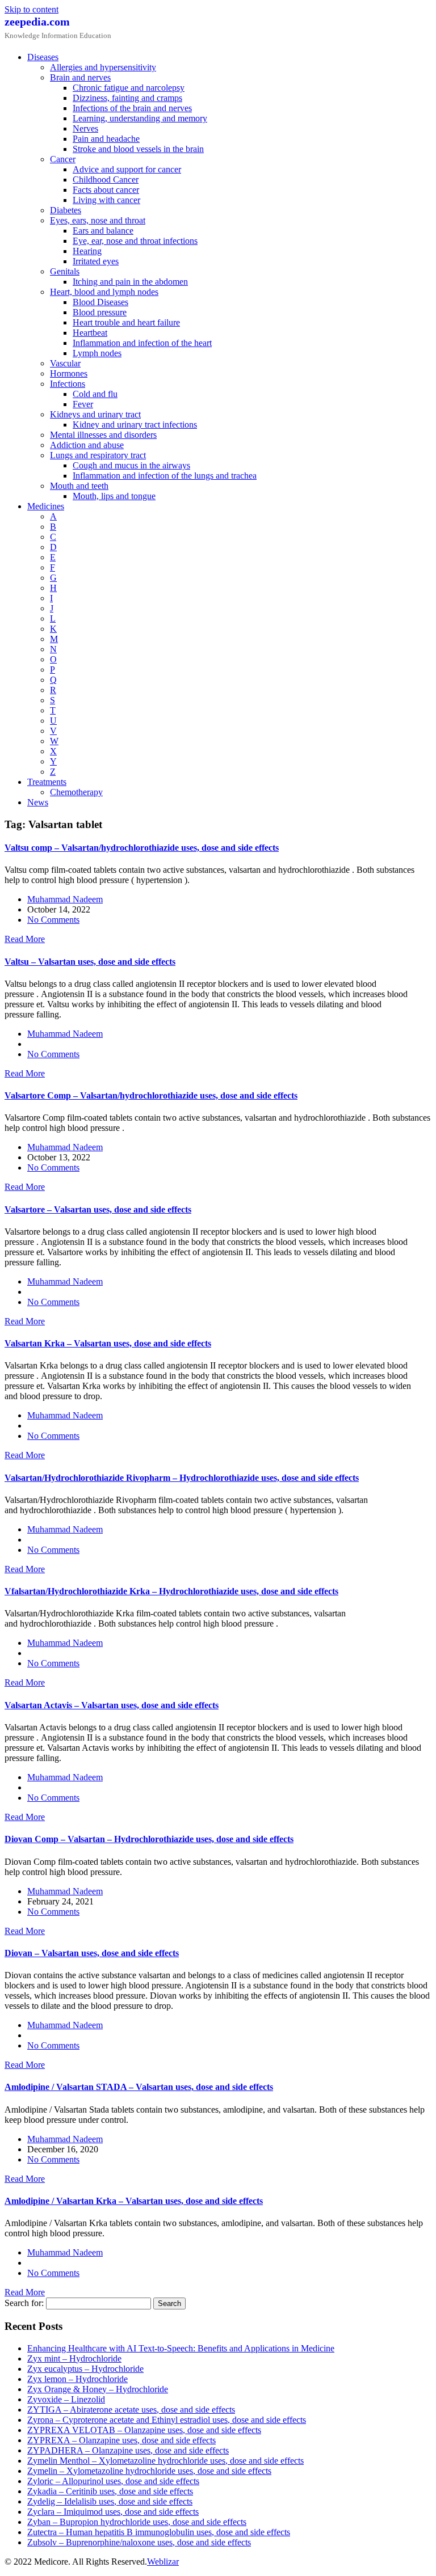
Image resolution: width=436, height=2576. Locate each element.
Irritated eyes (96, 261)
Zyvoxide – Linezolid (66, 2399)
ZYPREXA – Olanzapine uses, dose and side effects (121, 2440)
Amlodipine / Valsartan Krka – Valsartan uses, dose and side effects (134, 2201)
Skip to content (32, 9)
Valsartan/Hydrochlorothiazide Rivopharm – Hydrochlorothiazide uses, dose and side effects (182, 1478)
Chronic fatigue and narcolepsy (129, 88)
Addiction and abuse (87, 445)
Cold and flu (95, 394)
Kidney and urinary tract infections (135, 425)
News (38, 802)
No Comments (53, 920)
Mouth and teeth (79, 486)
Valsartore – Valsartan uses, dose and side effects (98, 1209)
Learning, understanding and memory (140, 118)
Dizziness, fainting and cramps (127, 98)
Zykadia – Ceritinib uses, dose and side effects (110, 2491)
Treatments (47, 782)
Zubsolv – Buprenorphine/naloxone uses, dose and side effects (139, 2542)
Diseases (43, 57)
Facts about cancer (106, 190)
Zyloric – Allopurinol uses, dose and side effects (113, 2481)
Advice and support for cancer (127, 169)
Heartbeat (90, 333)
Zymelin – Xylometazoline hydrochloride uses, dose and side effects (149, 2471)
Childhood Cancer (106, 180)
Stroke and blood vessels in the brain (138, 149)
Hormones (69, 373)
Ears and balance (103, 231)
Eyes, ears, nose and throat (98, 220)
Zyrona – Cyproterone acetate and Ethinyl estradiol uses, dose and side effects (167, 2420)
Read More (25, 939)
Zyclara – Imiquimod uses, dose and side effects (113, 2512)
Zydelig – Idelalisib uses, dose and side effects (110, 2501)
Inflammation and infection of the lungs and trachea (165, 476)
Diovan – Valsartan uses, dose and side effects (92, 1953)
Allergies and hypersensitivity (103, 67)
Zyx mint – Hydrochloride (74, 2358)
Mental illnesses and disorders (103, 435)
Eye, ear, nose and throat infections (135, 241)
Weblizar (163, 2562)
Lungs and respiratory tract (98, 455)
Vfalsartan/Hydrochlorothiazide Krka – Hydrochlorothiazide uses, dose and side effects (171, 1591)
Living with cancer (106, 200)
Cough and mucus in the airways (131, 465)
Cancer (63, 159)
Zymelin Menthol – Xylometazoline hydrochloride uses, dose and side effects (165, 2461)
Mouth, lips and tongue (114, 496)
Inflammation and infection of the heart (142, 343)
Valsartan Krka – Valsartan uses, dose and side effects (108, 1343)
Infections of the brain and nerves (132, 108)
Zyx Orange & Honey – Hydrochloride (98, 2389)
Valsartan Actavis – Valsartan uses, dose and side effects (112, 1705)
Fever (83, 404)
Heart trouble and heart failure (126, 322)
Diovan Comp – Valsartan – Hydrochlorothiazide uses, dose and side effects (149, 1839)
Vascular (65, 363)
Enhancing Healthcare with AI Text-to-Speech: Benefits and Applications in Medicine (181, 2348)
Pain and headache (106, 139)
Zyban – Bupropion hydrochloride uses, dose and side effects (137, 2522)
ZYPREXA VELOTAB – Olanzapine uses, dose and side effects (144, 2430)
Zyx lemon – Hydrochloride (77, 2379)
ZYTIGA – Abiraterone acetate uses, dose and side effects (131, 2410)
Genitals (65, 271)
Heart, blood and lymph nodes (104, 292)
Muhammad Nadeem (65, 899)
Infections (68, 384)
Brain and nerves (80, 77)
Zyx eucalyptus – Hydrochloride (85, 2369)
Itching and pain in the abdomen (130, 282)
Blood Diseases (100, 302)
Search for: (24, 2303)
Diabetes (66, 210)
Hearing (87, 251)
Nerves (85, 128)
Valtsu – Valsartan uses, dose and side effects (90, 962)
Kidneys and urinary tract (95, 414)
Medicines (46, 506)
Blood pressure (100, 312)
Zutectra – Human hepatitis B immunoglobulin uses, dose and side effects (159, 2532)
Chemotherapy (76, 792)
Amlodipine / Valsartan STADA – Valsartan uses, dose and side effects (139, 2087)
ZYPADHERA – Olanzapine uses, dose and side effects (128, 2450)
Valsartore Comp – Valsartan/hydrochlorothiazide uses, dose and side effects (151, 1095)
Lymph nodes (97, 353)
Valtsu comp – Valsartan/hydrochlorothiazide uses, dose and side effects (142, 848)
